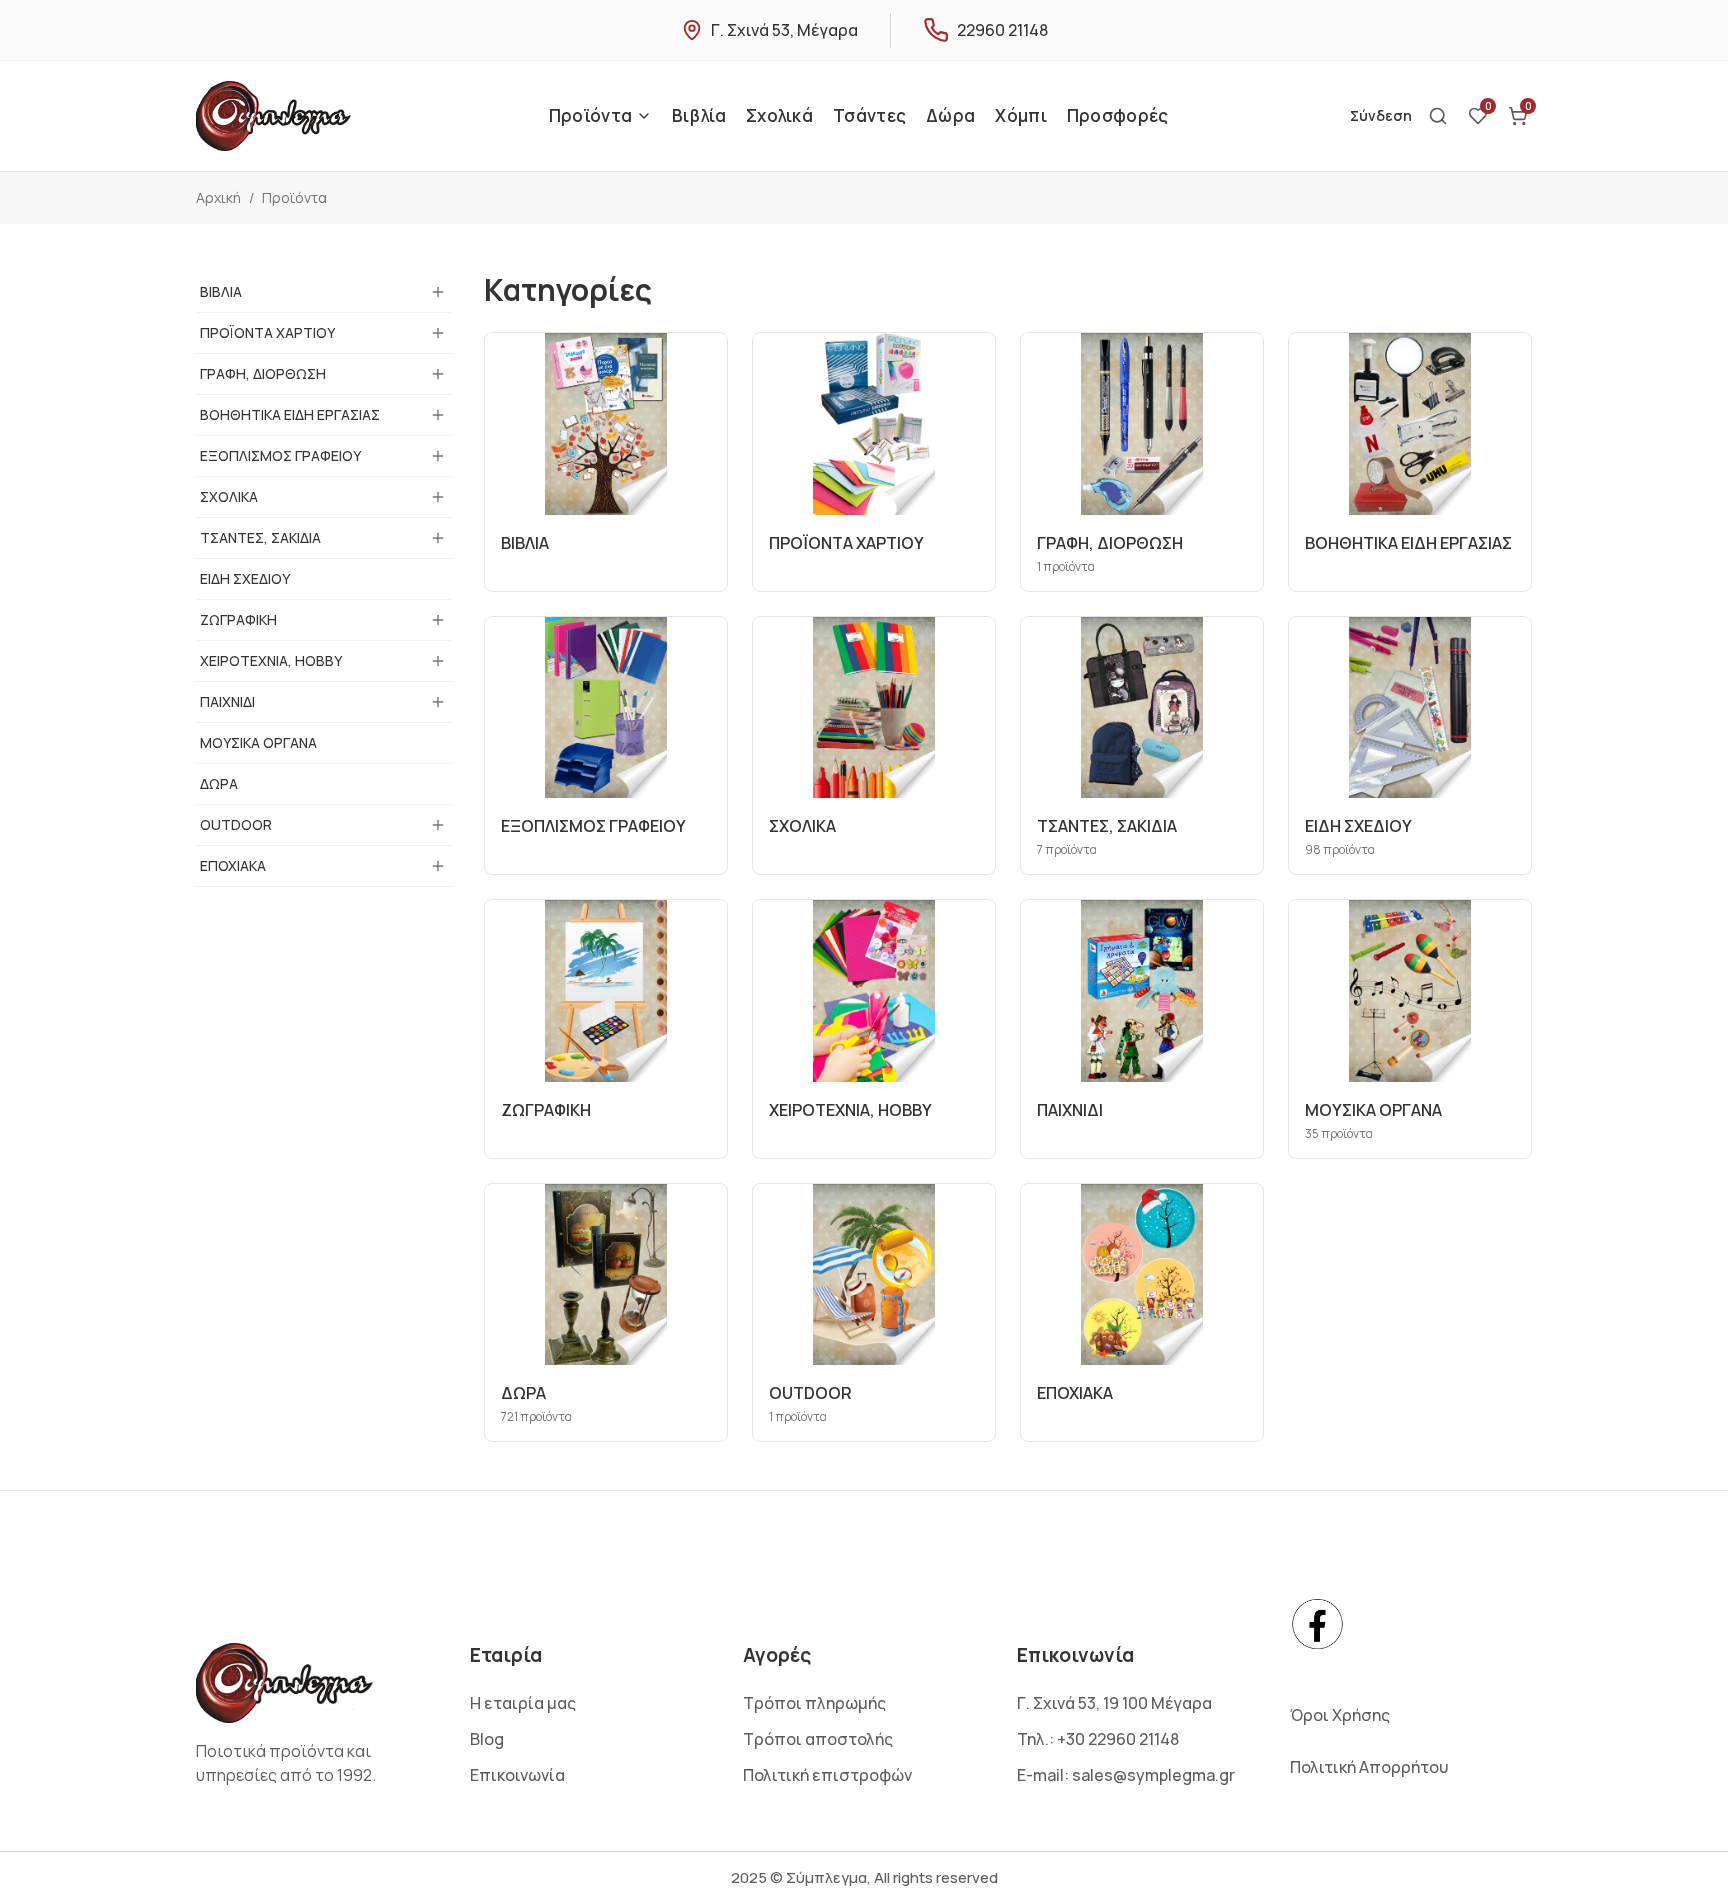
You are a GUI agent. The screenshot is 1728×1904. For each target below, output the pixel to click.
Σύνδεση (1381, 115)
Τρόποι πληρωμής (814, 1703)
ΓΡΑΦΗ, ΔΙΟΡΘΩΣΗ (263, 373)
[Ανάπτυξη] (438, 292)
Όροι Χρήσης (1340, 1715)
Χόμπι (1021, 115)
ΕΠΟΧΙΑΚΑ (233, 865)
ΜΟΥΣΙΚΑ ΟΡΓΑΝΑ (258, 742)
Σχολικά (779, 115)
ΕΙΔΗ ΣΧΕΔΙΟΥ (245, 578)
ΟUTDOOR (236, 824)
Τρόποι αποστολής (818, 1739)
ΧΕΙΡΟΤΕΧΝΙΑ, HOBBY (271, 660)
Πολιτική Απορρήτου (1369, 1767)
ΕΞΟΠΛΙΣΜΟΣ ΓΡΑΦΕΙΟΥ (280, 455)
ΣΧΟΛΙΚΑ (229, 496)
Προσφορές (1118, 115)
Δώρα (950, 115)
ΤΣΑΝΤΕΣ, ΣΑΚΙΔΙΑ (260, 537)
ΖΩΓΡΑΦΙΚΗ (238, 619)
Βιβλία (699, 115)
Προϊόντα (590, 115)
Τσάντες (869, 115)
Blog (487, 1739)
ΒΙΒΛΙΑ (221, 291)
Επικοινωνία (517, 1775)
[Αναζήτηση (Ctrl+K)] (1438, 116)
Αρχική (218, 197)
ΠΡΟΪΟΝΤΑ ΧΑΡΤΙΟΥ (267, 332)
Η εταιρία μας (523, 1703)
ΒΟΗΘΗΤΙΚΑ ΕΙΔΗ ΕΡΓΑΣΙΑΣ (290, 414)
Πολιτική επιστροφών (827, 1775)
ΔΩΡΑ (219, 783)
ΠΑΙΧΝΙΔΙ (227, 701)
